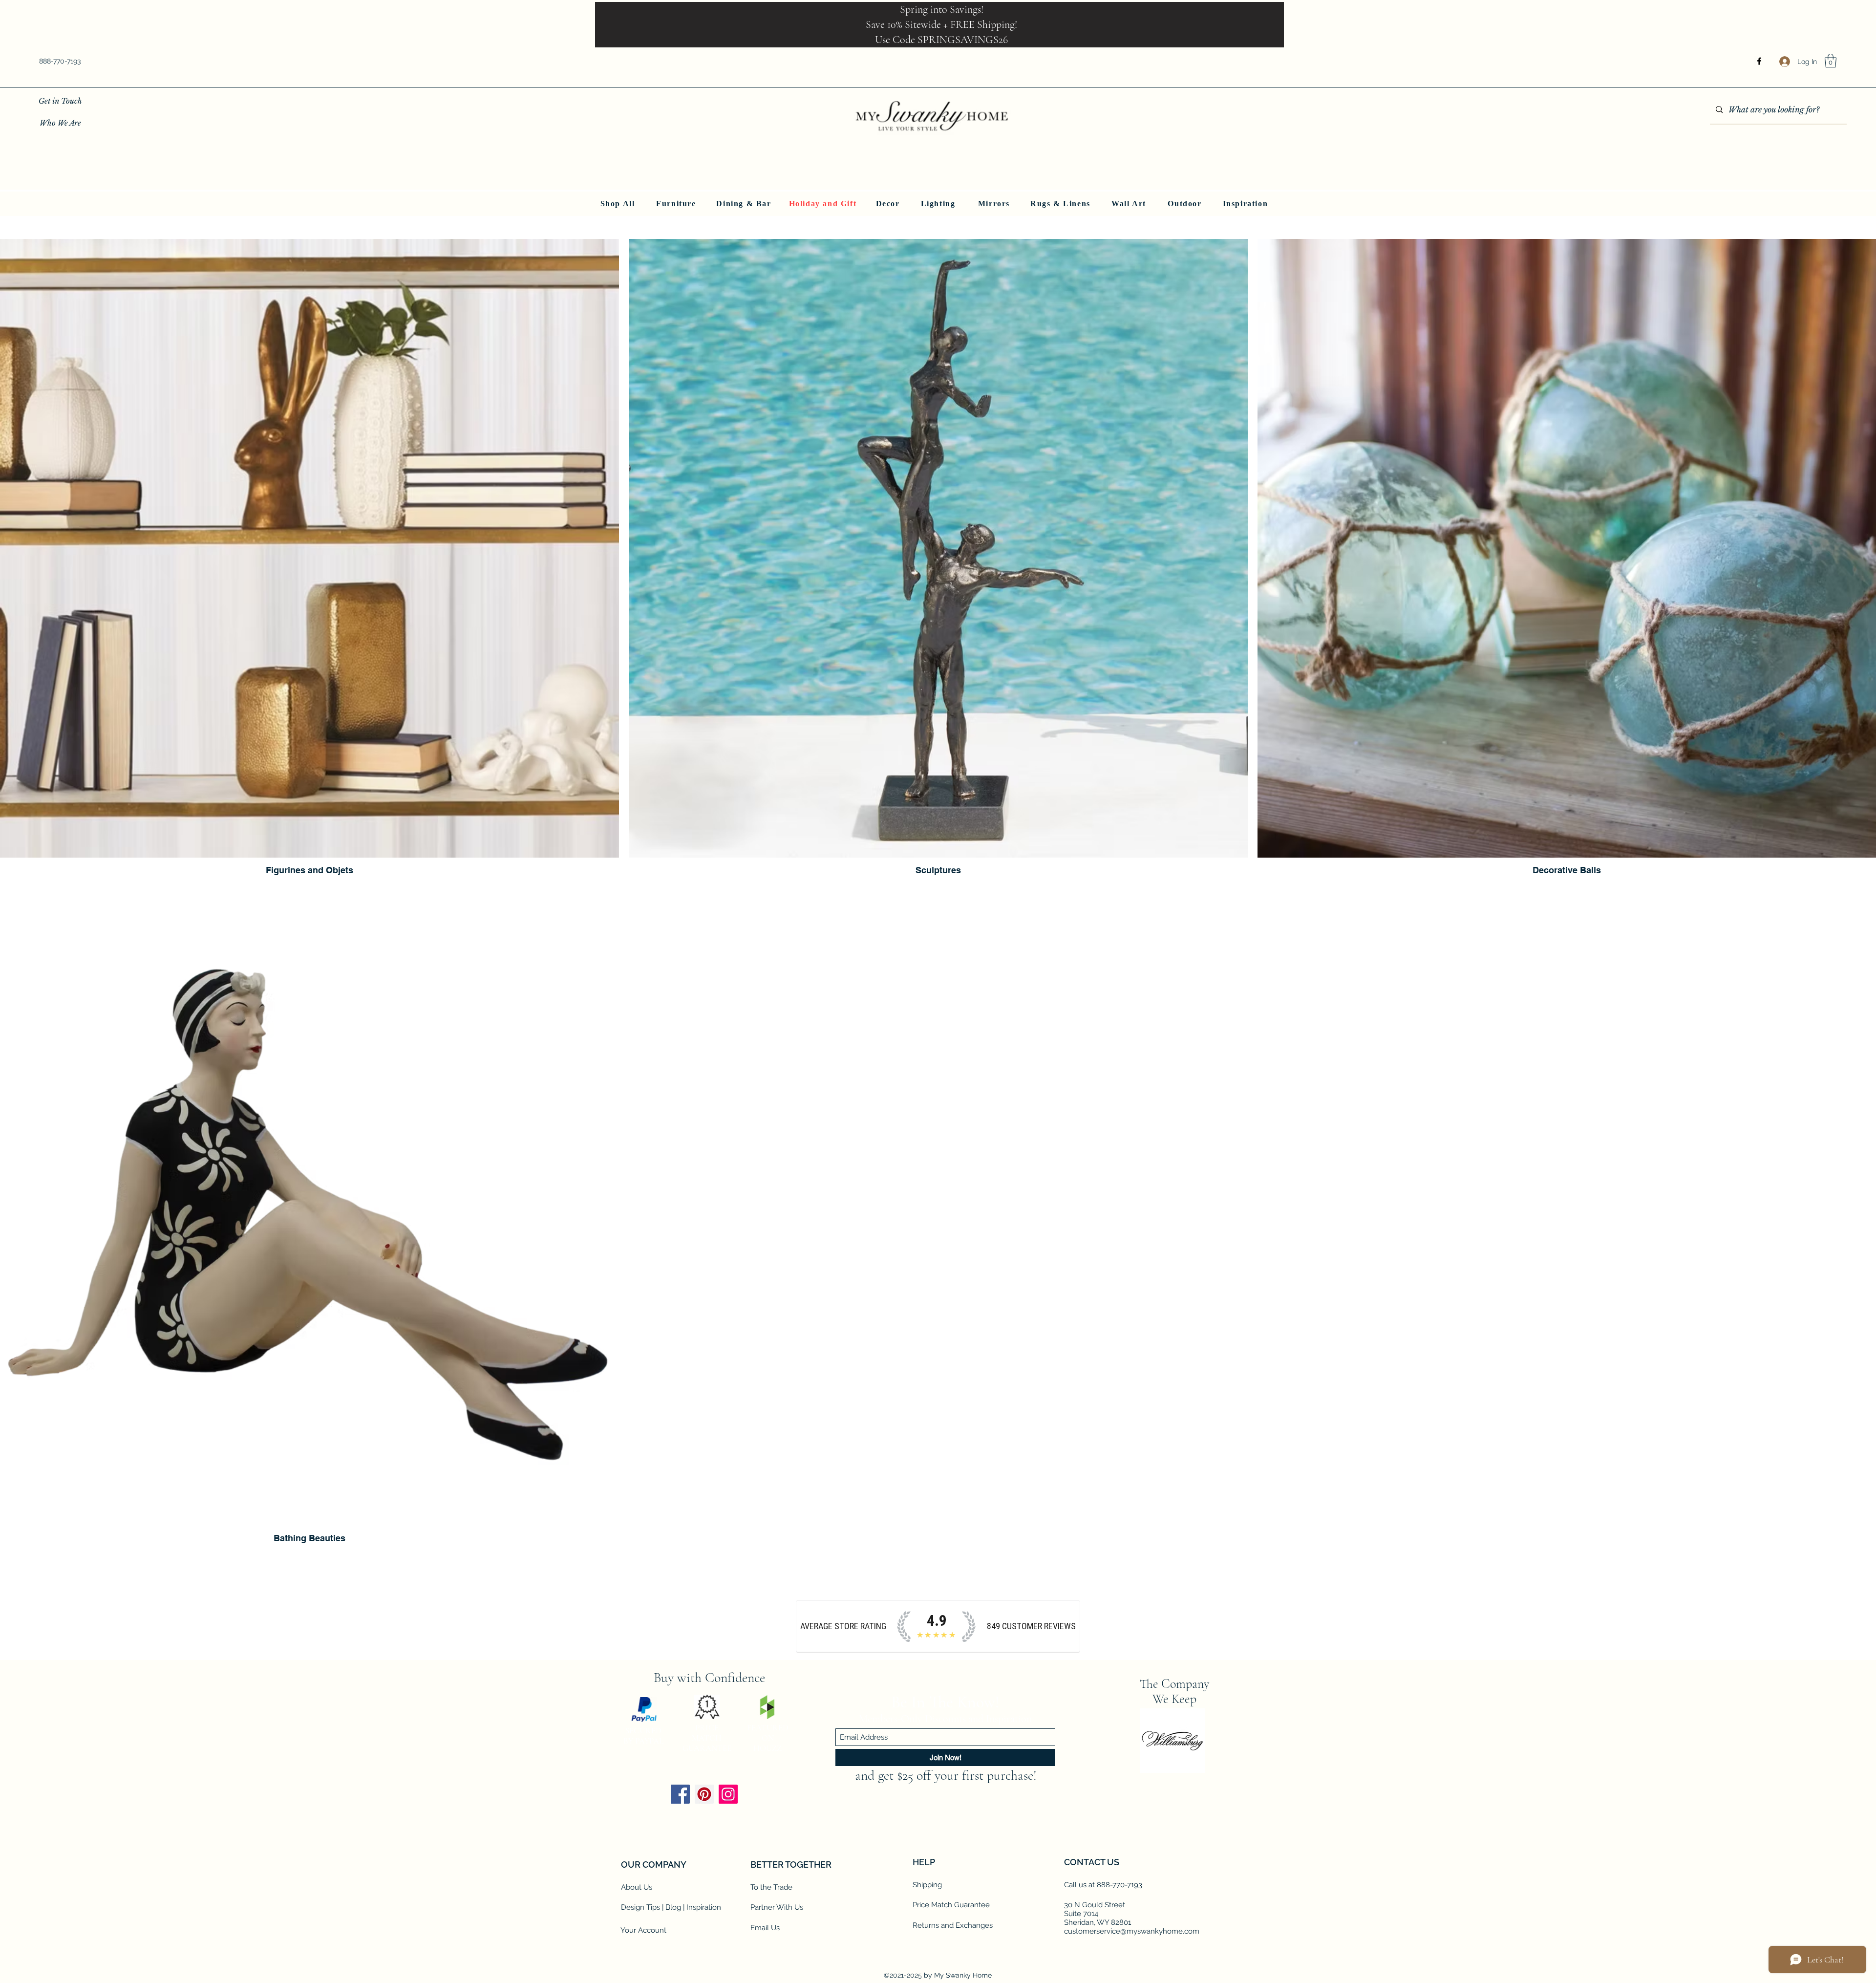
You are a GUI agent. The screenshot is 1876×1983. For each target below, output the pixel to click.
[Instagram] (728, 1794)
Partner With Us (777, 1907)
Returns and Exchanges (953, 1925)
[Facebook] (1759, 61)
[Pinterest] (704, 1794)
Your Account (643, 1930)
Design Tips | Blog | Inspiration (671, 1907)
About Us (637, 1887)
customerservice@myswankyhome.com (1132, 1931)
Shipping (927, 1885)
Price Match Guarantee (951, 1905)
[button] (1831, 61)
